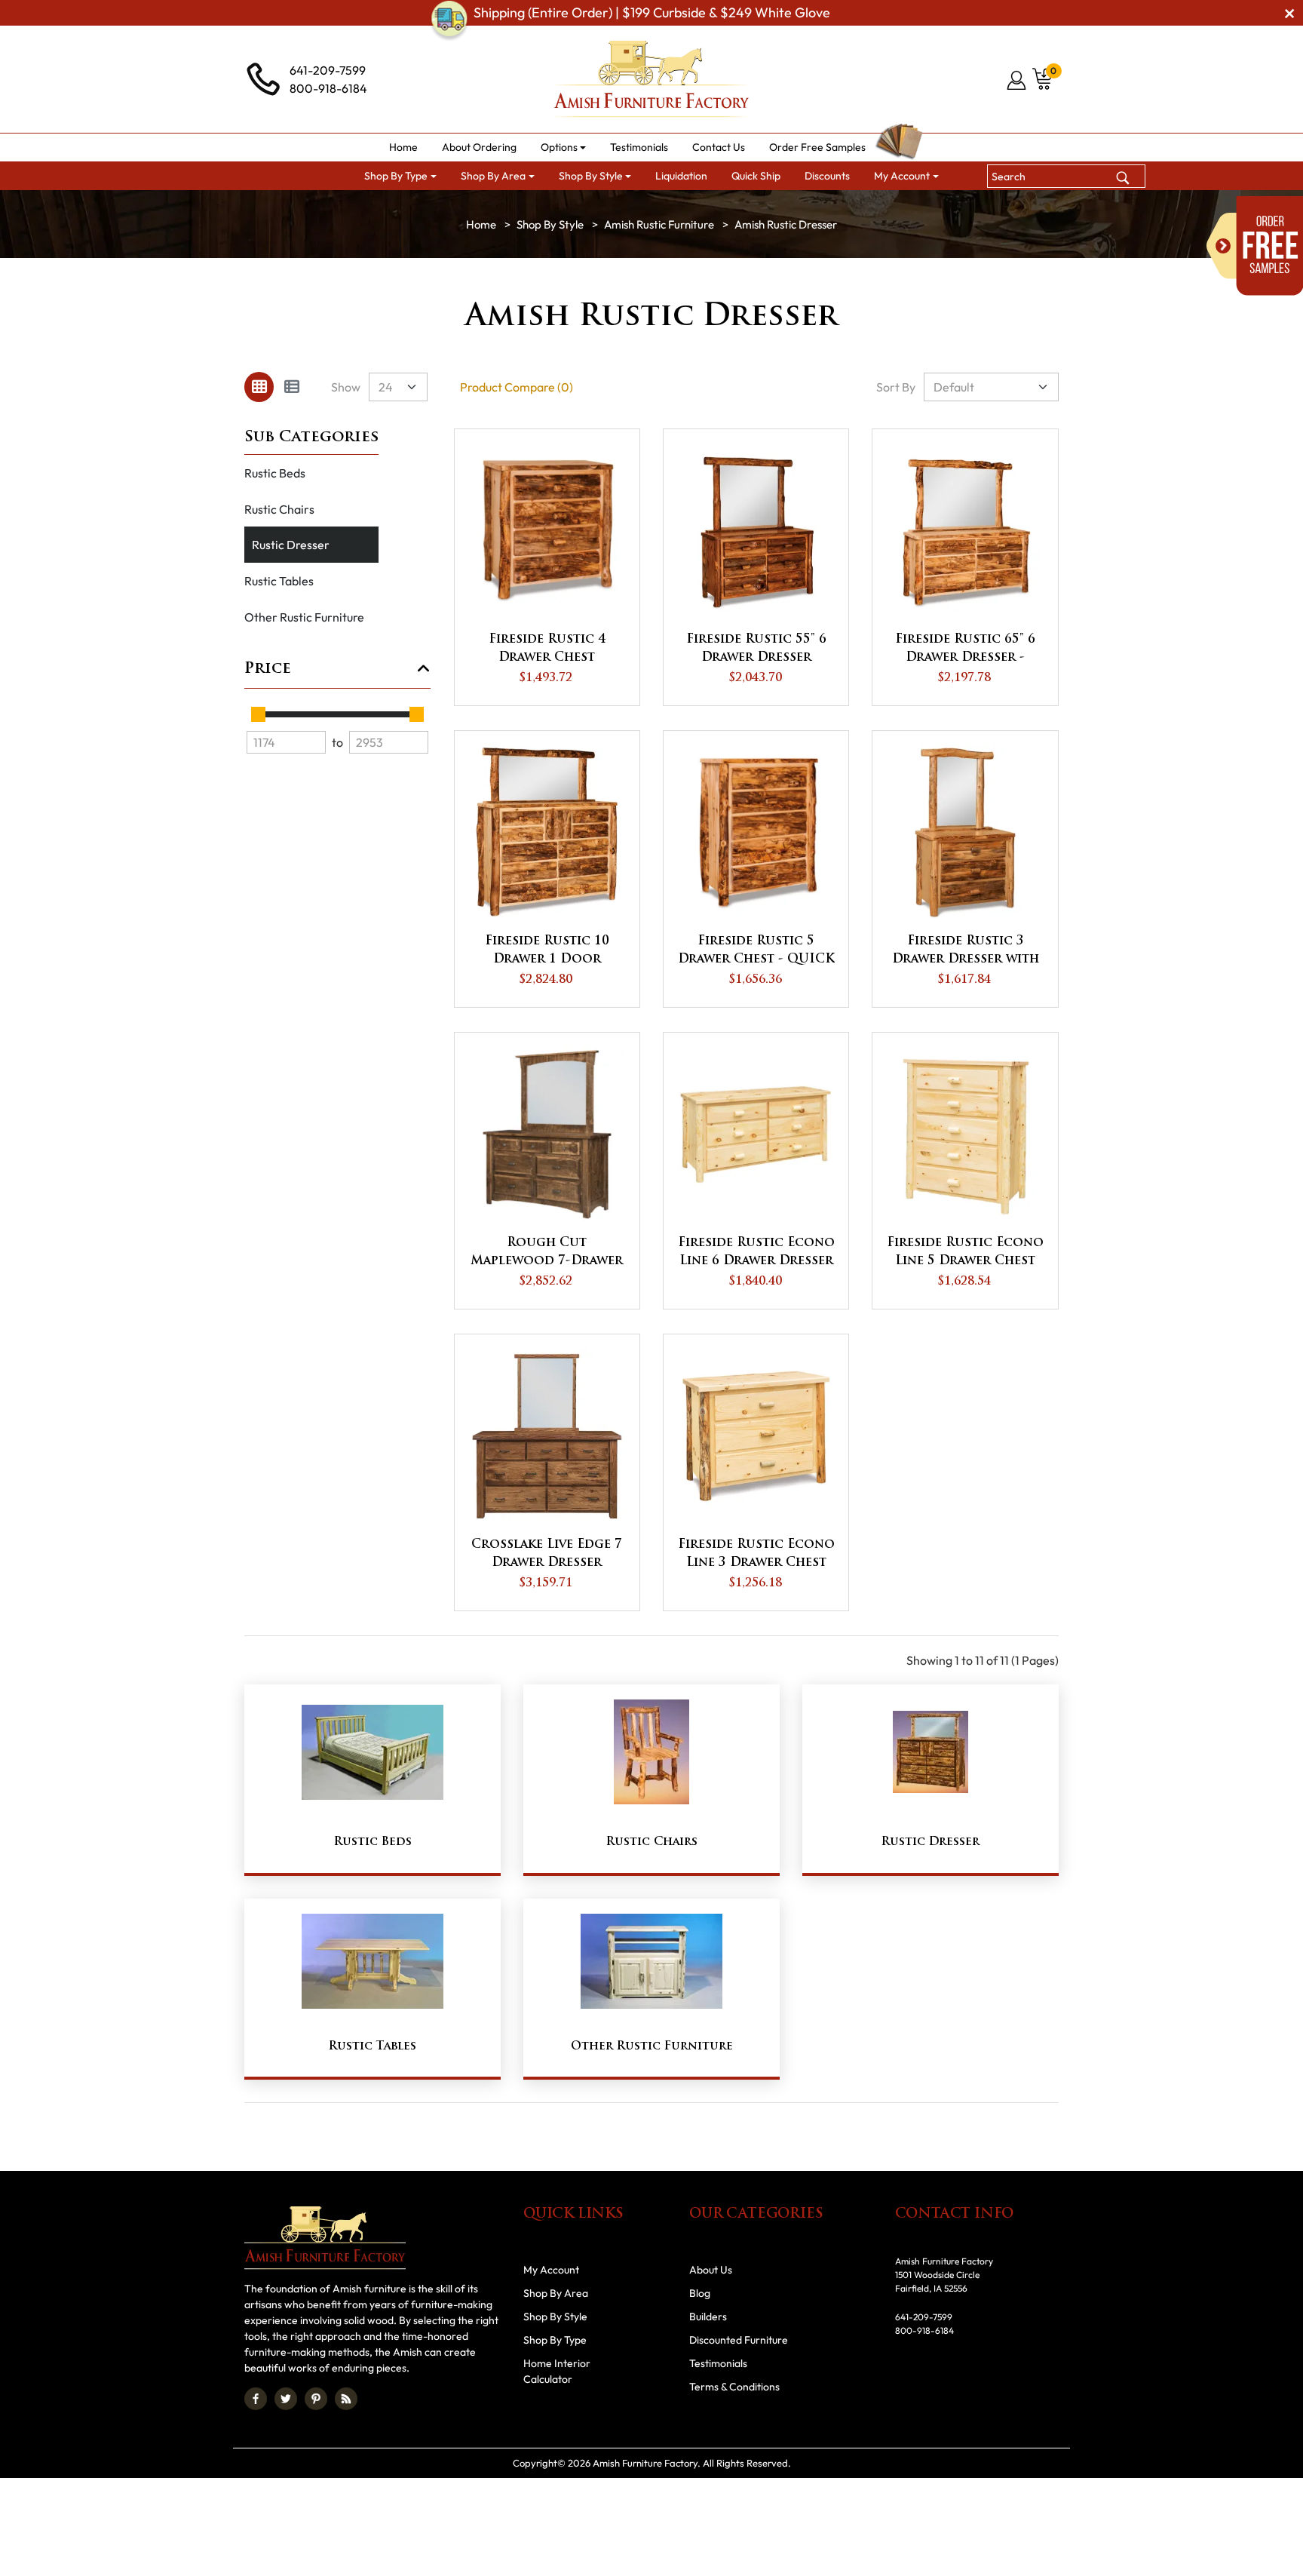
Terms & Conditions (734, 2387)
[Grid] (259, 387)
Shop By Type (555, 2340)
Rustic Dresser (291, 545)
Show (346, 387)
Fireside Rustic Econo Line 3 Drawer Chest (756, 1554)
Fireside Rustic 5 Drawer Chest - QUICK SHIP (756, 952)
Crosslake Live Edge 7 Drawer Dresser (547, 1554)
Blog (700, 2293)
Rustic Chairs (279, 509)
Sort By (896, 387)
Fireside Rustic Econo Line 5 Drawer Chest (965, 1252)
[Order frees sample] (1255, 246)
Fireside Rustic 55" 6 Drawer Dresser (756, 649)
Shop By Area (556, 2293)
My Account (551, 2270)
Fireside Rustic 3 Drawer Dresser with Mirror (966, 952)
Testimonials (718, 2363)
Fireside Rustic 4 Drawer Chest (547, 649)
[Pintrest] (316, 2399)
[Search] (1123, 176)
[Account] (1018, 80)
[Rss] (346, 2399)
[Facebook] (256, 2399)
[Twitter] (286, 2399)
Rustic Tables (279, 581)
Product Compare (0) (517, 387)
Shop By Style (550, 224)
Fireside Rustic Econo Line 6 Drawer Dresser (756, 1252)
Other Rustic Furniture (304, 617)
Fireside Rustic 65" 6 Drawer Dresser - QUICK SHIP (965, 650)
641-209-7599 (328, 70)
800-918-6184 (328, 88)
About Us (711, 2270)
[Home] (481, 224)
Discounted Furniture (739, 2340)
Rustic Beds (275, 473)
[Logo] (651, 79)
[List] (292, 387)
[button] (564, 147)
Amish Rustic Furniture (659, 224)
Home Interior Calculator (557, 2371)
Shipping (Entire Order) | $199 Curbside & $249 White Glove (652, 12)
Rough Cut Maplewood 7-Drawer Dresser (547, 1254)
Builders (708, 2317)
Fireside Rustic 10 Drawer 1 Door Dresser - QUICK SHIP (547, 952)
